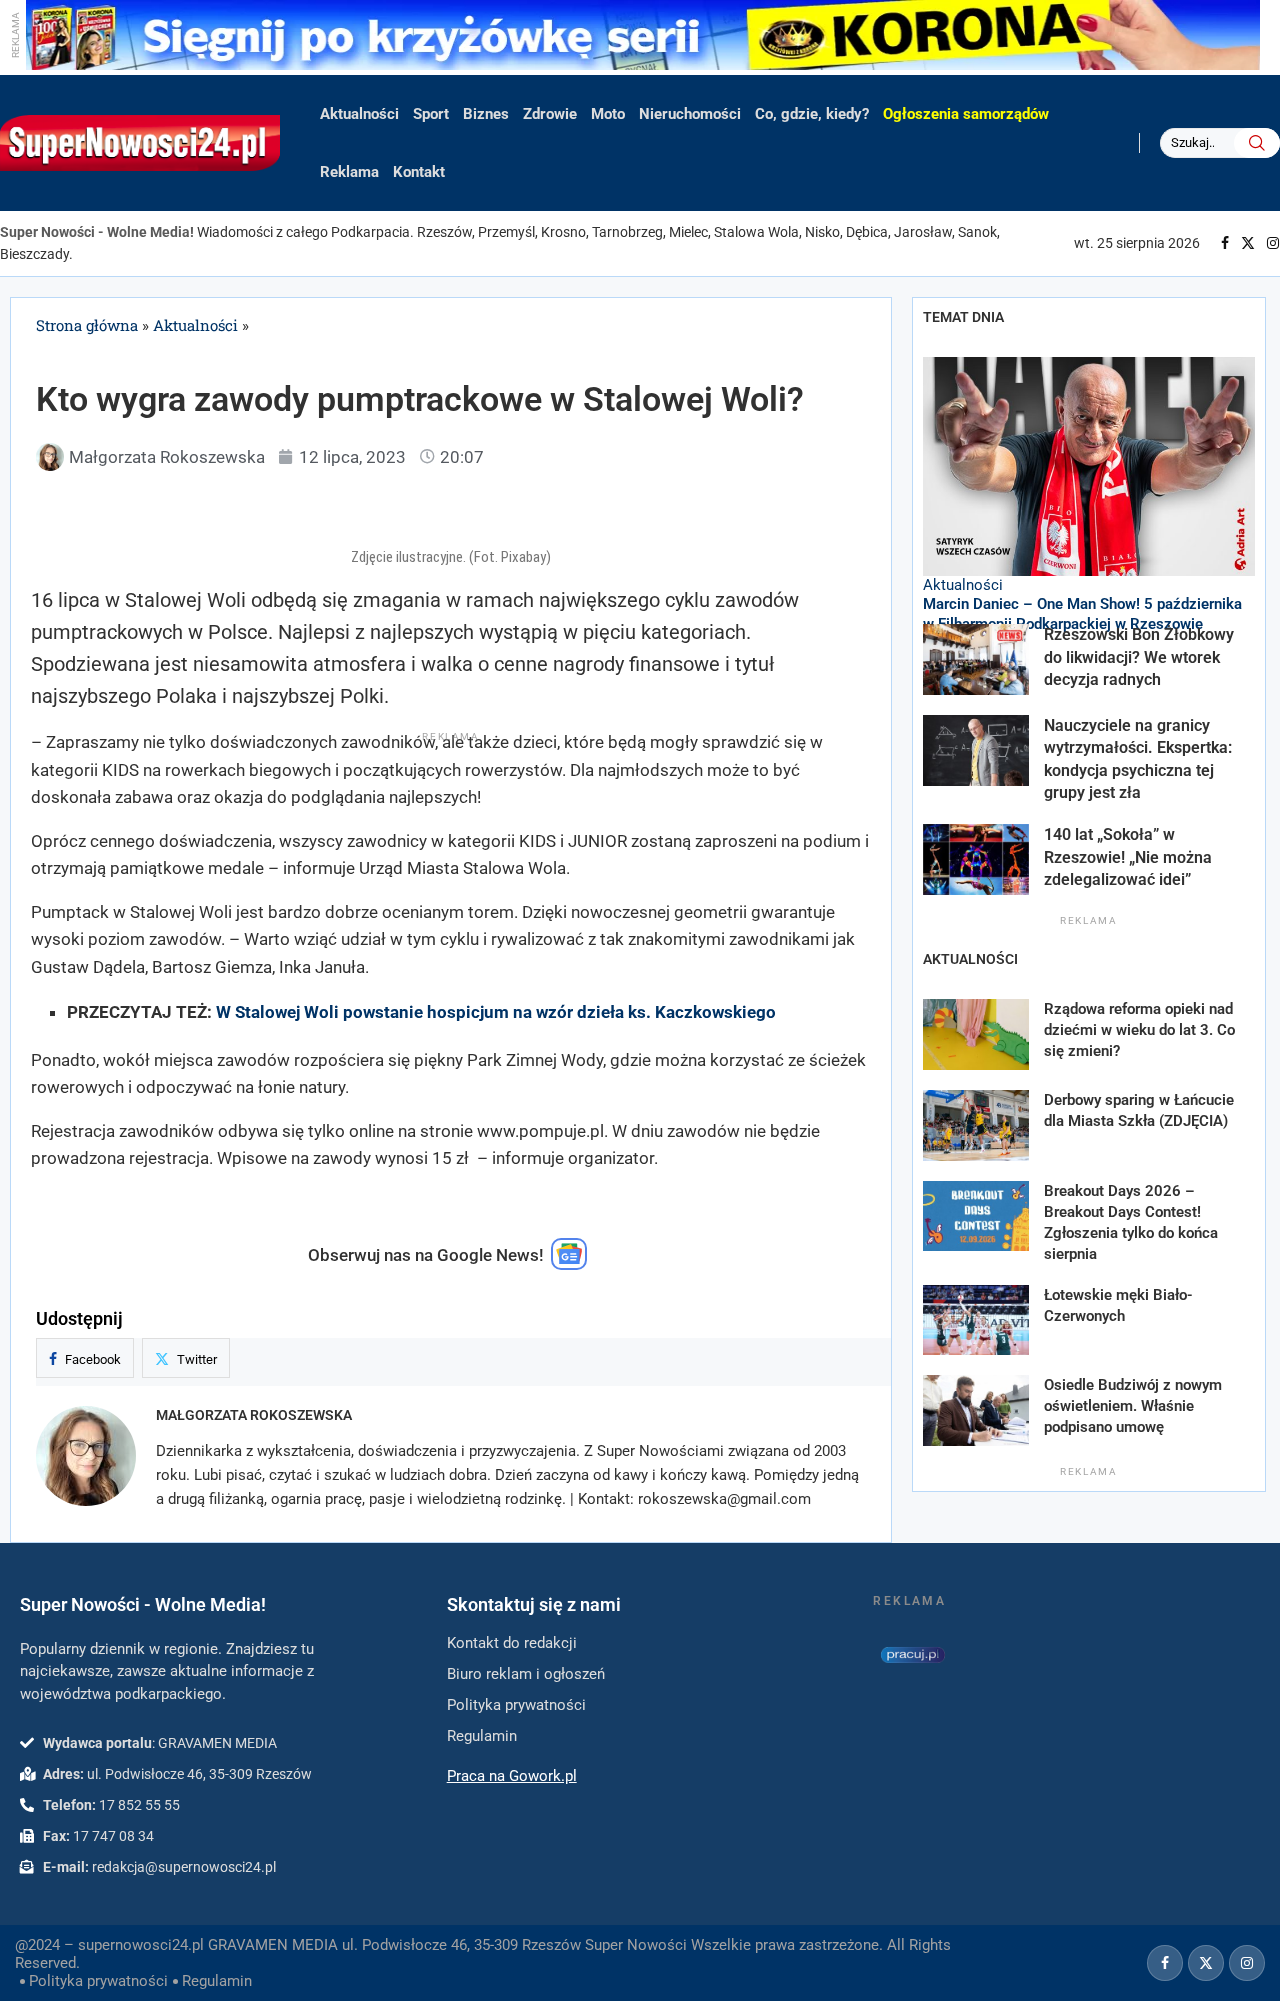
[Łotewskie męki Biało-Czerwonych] (976, 1320)
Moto (608, 114)
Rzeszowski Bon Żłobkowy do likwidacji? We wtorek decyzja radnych (1139, 657)
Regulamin (217, 1981)
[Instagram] (1273, 243)
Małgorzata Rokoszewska (254, 1415)
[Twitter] (1248, 243)
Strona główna (87, 325)
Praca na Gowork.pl (512, 1776)
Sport (431, 114)
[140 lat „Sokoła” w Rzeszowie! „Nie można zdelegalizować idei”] (976, 859)
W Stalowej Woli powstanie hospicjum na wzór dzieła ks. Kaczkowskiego (496, 1012)
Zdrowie (550, 114)
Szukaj (1257, 143)
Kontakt (419, 172)
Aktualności (359, 114)
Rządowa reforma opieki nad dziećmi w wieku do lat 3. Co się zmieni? (1139, 1030)
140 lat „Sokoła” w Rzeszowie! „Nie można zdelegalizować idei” (1128, 857)
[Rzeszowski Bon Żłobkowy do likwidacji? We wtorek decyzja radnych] (976, 659)
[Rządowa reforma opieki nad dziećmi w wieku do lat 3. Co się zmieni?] (976, 1034)
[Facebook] (1225, 243)
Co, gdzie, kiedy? (812, 114)
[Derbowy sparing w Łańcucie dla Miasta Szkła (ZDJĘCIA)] (976, 1125)
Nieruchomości (690, 114)
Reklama (349, 172)
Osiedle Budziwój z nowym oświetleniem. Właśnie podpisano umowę (1133, 1406)
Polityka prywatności (98, 1981)
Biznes (486, 114)
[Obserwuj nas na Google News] (569, 1265)
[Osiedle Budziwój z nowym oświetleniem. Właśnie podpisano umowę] (976, 1410)
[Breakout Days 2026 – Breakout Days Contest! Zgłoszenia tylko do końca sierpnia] (976, 1216)
